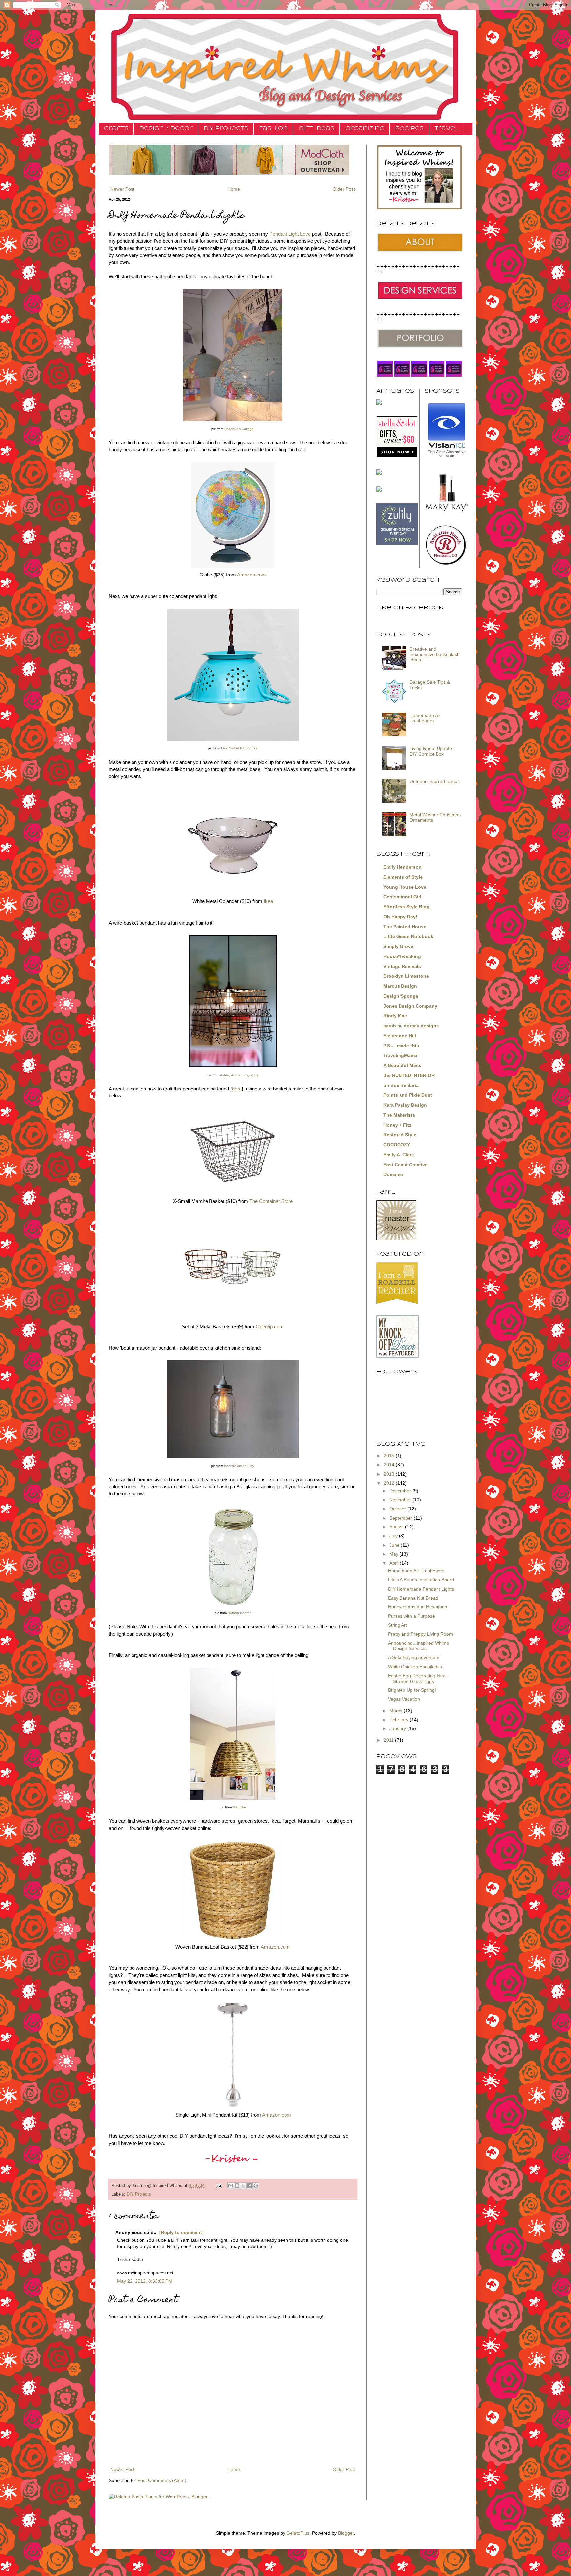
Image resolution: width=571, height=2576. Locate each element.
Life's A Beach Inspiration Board (421, 1580)
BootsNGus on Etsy (239, 1466)
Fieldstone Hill (400, 1036)
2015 (390, 1456)
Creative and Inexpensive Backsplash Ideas (435, 654)
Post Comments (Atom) (162, 2480)
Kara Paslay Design (405, 1105)
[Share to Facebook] (249, 2186)
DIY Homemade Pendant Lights (421, 1589)
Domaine (393, 1174)
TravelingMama (400, 1055)
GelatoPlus (298, 2533)
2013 (390, 1474)
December (401, 1491)
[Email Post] (219, 2186)
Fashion (273, 128)
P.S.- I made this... (403, 1046)
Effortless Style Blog (406, 907)
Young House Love (405, 887)
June (395, 1545)
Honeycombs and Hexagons (418, 1607)
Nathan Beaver (239, 1613)
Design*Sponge (401, 996)
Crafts (116, 128)
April (395, 1563)
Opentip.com (270, 1326)
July (394, 1536)
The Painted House (405, 927)
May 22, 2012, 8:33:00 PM (145, 2281)
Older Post (344, 189)
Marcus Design (400, 986)
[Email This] (231, 2186)
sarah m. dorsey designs (411, 1026)
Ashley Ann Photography (239, 1075)
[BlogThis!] (237, 2186)
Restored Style (400, 1135)
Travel (447, 128)
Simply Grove (398, 946)
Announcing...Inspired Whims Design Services (419, 1646)
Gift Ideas (317, 128)
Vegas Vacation (404, 1699)
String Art (398, 1625)
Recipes (409, 128)
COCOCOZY (397, 1145)
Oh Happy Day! (400, 917)
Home (234, 189)
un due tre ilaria (401, 1085)
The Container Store (271, 1201)
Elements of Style (403, 877)
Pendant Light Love (290, 234)
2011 (389, 1740)
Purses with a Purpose (411, 1616)
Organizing (365, 128)
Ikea (268, 901)
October (398, 1509)
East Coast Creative (405, 1165)
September (401, 1518)
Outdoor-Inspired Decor (434, 781)
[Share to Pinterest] (256, 2186)
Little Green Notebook (408, 936)
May (394, 1554)
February (400, 1720)
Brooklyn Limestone (406, 976)
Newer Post (122, 189)
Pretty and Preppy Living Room (420, 1634)
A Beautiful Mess (402, 1065)
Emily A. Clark (399, 1155)
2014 (390, 1465)
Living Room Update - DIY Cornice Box (432, 751)
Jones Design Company (410, 1006)
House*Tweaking (402, 956)
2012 (390, 1483)
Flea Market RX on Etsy (239, 748)
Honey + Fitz (397, 1125)
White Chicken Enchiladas (415, 1667)
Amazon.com (251, 575)
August (397, 1527)
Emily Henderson (402, 867)
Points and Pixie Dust (408, 1095)
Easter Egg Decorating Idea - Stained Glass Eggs (418, 1678)
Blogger (346, 2533)
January (398, 1728)
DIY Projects (226, 128)
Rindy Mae (395, 1016)
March (397, 1711)
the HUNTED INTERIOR (409, 1075)
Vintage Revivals (402, 966)
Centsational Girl (402, 897)
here (237, 1089)
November (401, 1500)
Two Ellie (239, 1807)
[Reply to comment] (181, 2232)
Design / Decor (166, 128)
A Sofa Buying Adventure (414, 1657)
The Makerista (399, 1115)
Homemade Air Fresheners (425, 718)
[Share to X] (243, 2186)
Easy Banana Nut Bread (413, 1598)
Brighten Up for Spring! (412, 1690)
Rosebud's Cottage (239, 429)
